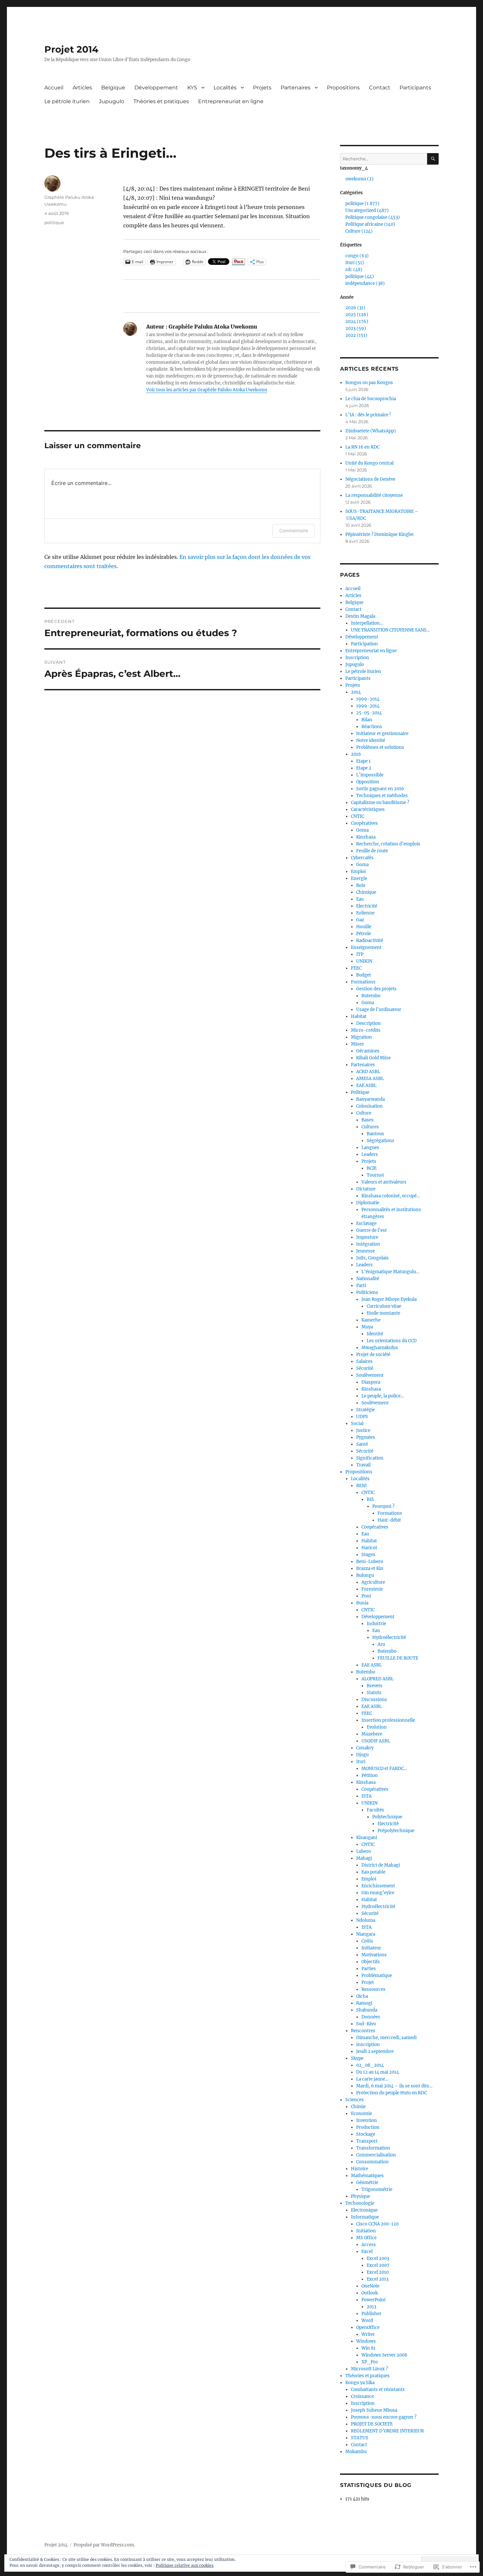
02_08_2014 (370, 2065)
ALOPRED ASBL (378, 1679)
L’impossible (370, 775)
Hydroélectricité (389, 1637)
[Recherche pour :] (384, 159)
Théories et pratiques (161, 101)
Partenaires (296, 88)
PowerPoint (374, 2300)
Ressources (373, 1989)
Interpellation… (367, 623)
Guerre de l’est (371, 1230)
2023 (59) (356, 328)
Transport (367, 2141)
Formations (363, 982)
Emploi (358, 872)
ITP (360, 954)
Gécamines (368, 1051)
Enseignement (366, 947)
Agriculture (373, 1582)
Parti (361, 1286)
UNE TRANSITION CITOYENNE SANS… (390, 630)
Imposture (367, 1237)
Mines (357, 1044)
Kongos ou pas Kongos (369, 383)
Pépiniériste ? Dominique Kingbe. (380, 534)
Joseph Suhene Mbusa (374, 2410)
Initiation (366, 2231)
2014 (356, 692)
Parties (369, 1969)
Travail (363, 1465)
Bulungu (365, 1575)
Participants (415, 88)
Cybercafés (362, 858)
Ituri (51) (355, 263)
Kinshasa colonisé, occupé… (391, 1196)
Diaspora (371, 1382)
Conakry (365, 1748)
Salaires (364, 1361)
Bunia (362, 1603)
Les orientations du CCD (392, 1341)
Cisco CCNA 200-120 (377, 2224)
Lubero (364, 1851)
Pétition (370, 1775)
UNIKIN (364, 961)
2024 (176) (357, 322)
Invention (367, 2120)
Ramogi (364, 2003)
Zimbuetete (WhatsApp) (371, 431)
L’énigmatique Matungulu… (390, 1272)
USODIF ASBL (376, 1741)
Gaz (360, 920)
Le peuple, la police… (383, 1396)
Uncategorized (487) (367, 210)
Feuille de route (372, 851)
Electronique (364, 2210)
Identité (375, 1334)
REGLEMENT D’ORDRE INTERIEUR (387, 2431)
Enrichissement (378, 1886)
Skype (357, 2058)
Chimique (366, 892)
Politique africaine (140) (370, 224)
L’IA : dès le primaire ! (368, 415)
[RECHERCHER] (433, 159)
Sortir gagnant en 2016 (380, 789)
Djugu (362, 1755)
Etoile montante (383, 1313)
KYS (192, 88)
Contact (380, 88)
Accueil (54, 88)
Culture (364, 1113)
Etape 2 (364, 768)
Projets (262, 88)
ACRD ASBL (368, 1072)
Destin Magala (360, 616)
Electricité (367, 906)
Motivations (374, 1955)
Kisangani (367, 1838)
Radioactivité (370, 941)
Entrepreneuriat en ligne (231, 101)
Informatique (365, 2217)
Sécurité (365, 1368)
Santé (362, 1444)
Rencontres (363, 2031)
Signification (370, 1458)
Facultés (375, 1810)
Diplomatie (368, 1203)
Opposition (368, 782)
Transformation (373, 2148)
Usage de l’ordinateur (379, 1010)
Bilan (367, 720)
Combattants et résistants (378, 2390)
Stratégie (366, 1410)
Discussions (374, 1700)
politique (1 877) (362, 204)
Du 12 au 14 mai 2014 (378, 2072)
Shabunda (367, 2010)
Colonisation (369, 1106)
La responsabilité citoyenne (374, 495)
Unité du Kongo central (369, 463)
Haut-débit (389, 1520)
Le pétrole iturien (67, 101)
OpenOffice (368, 2327)
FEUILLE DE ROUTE (398, 1658)
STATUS (360, 2438)
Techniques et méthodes (382, 796)
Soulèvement (370, 1375)
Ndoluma (366, 1920)
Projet (368, 1982)
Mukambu (356, 2452)
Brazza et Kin (370, 1568)
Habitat (359, 1016)
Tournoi (375, 1175)
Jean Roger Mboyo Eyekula (389, 1299)
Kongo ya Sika (360, 2383)
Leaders (370, 1154)
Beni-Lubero (370, 1562)
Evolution (377, 1727)
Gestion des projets (376, 989)
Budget (364, 975)
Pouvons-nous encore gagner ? (384, 2417)
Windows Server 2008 (384, 2355)
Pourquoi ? (383, 1506)
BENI (361, 1486)
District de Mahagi (381, 1865)
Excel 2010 (378, 2272)
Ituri (361, 1762)
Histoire (359, 2169)
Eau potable (373, 1872)
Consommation (372, 2162)
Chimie (358, 2107)
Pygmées (366, 1437)
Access (369, 2245)
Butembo (371, 996)
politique (54, 222)
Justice (363, 1430)
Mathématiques (367, 2176)
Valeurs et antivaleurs (384, 1182)
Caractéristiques (368, 809)
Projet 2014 (71, 49)
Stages (368, 1555)
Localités (225, 88)
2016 (356, 754)
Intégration (368, 1244)
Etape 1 (363, 761)
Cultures (370, 1127)
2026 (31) (355, 308)
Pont (366, 1596)
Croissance (362, 2396)
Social (357, 1424)
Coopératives (364, 823)
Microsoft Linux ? (369, 2369)
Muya (367, 1327)
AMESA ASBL (370, 1079)
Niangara (366, 1934)
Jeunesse (366, 1251)
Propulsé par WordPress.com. (104, 2545)
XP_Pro (370, 2362)
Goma (362, 830)
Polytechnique (387, 1817)
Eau (360, 899)
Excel (367, 2252)
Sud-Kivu (366, 2024)
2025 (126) (357, 315)
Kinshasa (366, 837)
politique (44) (360, 276)
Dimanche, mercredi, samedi (386, 2038)
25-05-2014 (369, 713)
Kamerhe (371, 1320)
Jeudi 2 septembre (375, 2051)
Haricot (369, 1548)
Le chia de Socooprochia (371, 399)
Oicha (362, 1996)
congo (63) (357, 256)
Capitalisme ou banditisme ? (380, 803)
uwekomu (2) (359, 179)
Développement (156, 88)
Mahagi (364, 1858)
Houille (364, 927)
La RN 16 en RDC (362, 447)
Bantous (375, 1134)
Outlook (370, 2293)
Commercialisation (376, 2155)
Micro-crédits (366, 1030)
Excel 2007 (378, 2265)
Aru (381, 1644)
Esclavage (366, 1223)
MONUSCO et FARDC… (384, 1769)
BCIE (372, 1168)
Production (368, 2127)
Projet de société (373, 1355)
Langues (370, 1148)
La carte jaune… (372, 2079)
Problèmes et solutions (380, 747)
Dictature (366, 1189)
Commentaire (294, 530)
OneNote (370, 2286)
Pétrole (364, 934)
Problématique (377, 1976)
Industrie (376, 1624)
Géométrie (367, 2183)
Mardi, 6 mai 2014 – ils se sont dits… (394, 2086)
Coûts (367, 1941)
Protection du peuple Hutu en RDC (391, 2093)
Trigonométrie (377, 2189)
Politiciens (367, 1292)
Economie (361, 2114)
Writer (368, 2334)
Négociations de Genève (370, 479)
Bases (368, 1120)
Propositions (343, 88)
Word (367, 2321)
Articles (82, 88)
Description (368, 1023)
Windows (366, 2341)
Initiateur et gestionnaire (382, 734)
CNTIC (357, 816)
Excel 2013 (378, 2279)
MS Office (366, 2238)
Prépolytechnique (396, 1831)
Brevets (375, 1686)
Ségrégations (380, 1141)
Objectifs (371, 1962)
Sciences (355, 2100)
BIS (370, 1499)
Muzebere (372, 1734)
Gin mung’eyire (378, 1893)
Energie (359, 878)
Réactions (372, 727)
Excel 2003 (378, 2258)
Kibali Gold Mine (373, 1058)
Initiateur (371, 1948)
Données (371, 2017)
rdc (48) (354, 270)
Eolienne (365, 913)
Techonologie (360, 2203)
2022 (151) (356, 335)
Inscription (357, 658)
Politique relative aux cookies (185, 2565)
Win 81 (368, 2348)
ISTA (367, 1796)
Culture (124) (359, 231)
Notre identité (371, 740)
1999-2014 (368, 699)
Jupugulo (112, 101)
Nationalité (368, 1279)
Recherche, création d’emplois (388, 844)
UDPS (362, 1417)
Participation (364, 644)
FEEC (356, 968)
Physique (360, 2196)
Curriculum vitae (384, 1306)
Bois (361, 885)
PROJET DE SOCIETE (372, 2424)
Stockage (366, 2134)
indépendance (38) (365, 283)
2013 (371, 2307)
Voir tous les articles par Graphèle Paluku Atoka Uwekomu (207, 390)
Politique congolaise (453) (373, 217)
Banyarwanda (370, 1099)
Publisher (371, 2314)
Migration (361, 1037)
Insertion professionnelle (388, 1720)
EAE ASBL (366, 1085)
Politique (360, 1092)
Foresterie (372, 1589)
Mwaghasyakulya (379, 1348)
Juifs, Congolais (372, 1258)
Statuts (374, 1693)
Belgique (113, 88)
